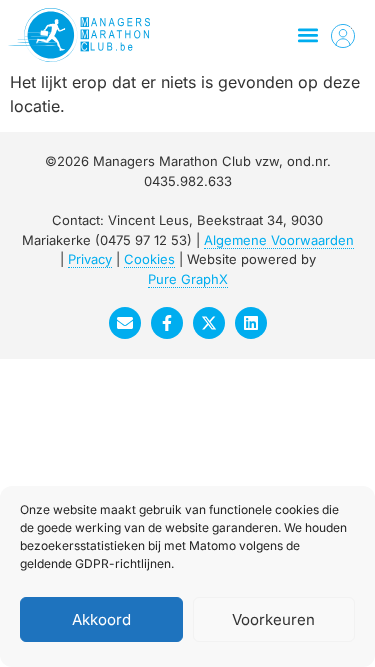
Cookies (149, 259)
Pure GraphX (188, 279)
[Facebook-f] (167, 323)
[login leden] (343, 36)
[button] (307, 35)
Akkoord (101, 619)
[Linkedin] (251, 323)
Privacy (90, 259)
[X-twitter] (209, 323)
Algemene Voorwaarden (279, 240)
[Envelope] (125, 323)
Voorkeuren (273, 619)
